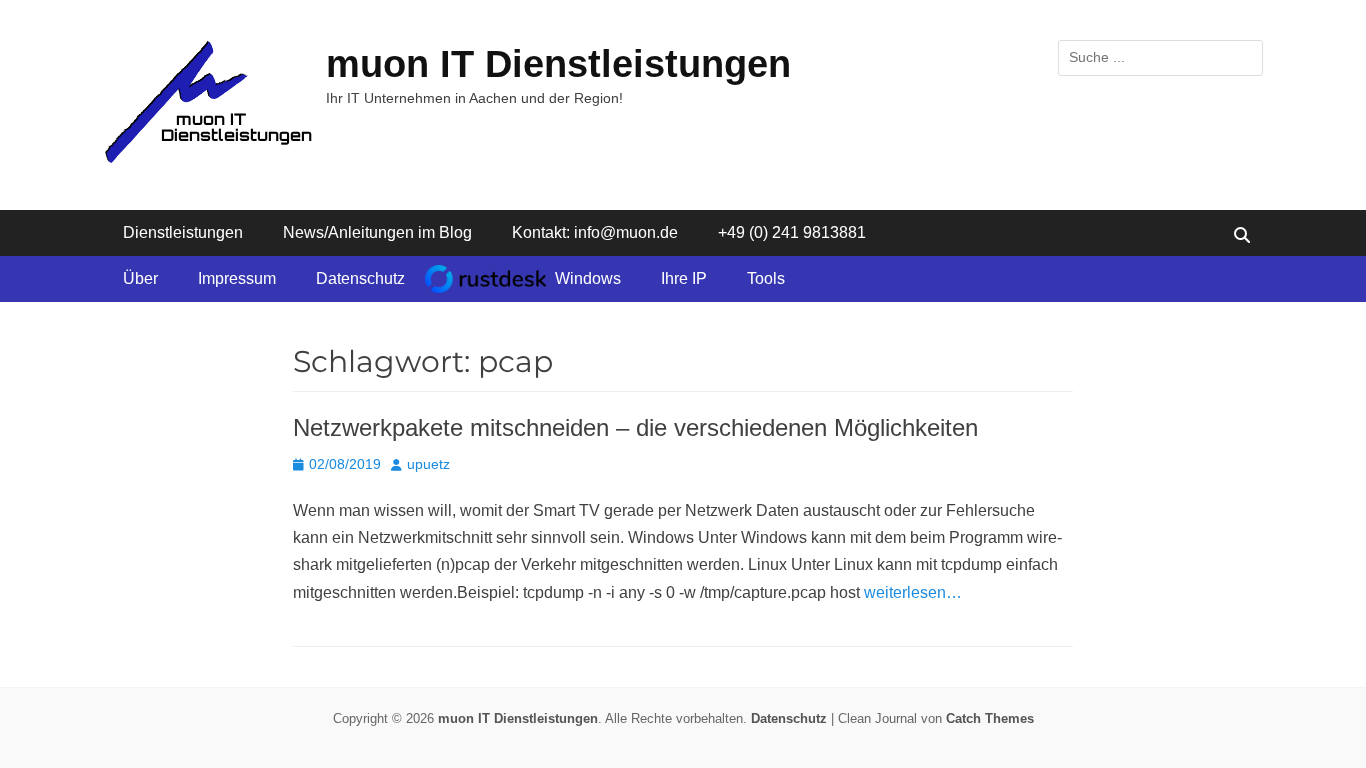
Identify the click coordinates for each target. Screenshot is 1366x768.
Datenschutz (360, 278)
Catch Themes (990, 718)
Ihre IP (684, 278)
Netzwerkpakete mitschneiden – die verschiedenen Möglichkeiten (635, 427)
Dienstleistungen (183, 232)
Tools (766, 278)
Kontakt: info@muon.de (595, 232)
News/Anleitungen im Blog (377, 232)
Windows (588, 278)
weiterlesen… (913, 592)
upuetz (428, 464)
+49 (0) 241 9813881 (792, 232)
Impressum (237, 278)
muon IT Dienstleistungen (558, 64)
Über (140, 278)
